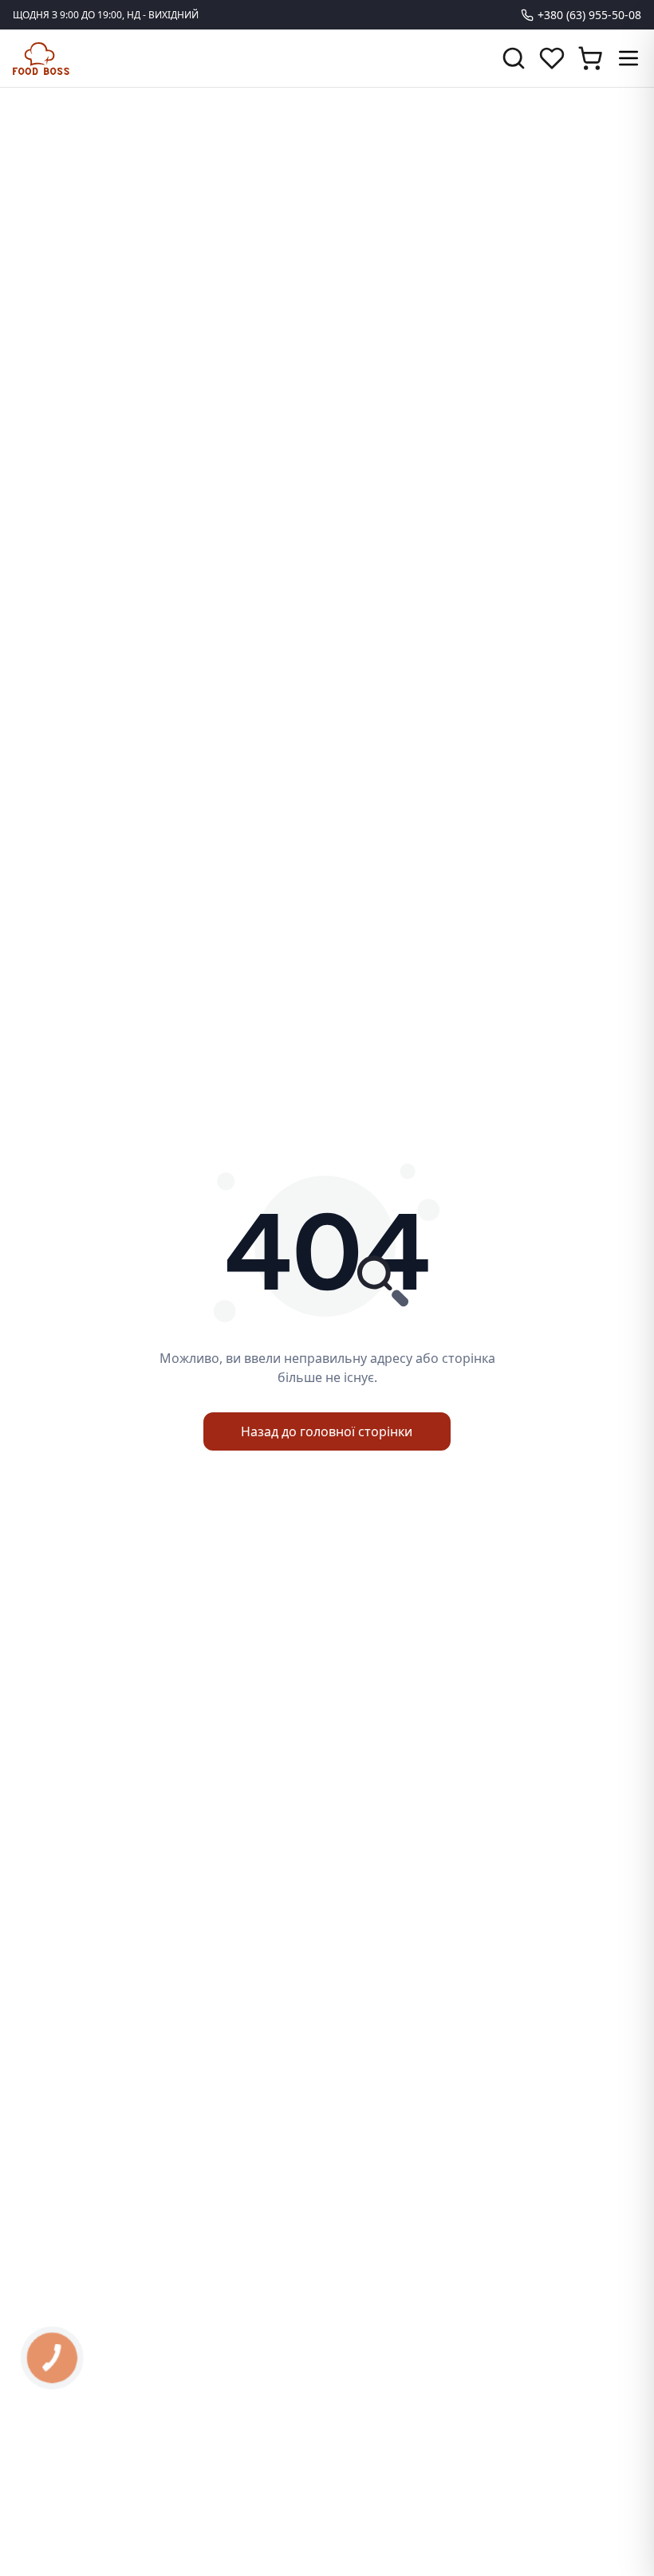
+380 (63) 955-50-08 (589, 15)
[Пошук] (514, 58)
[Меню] (628, 58)
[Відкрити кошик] (590, 58)
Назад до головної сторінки (327, 1431)
